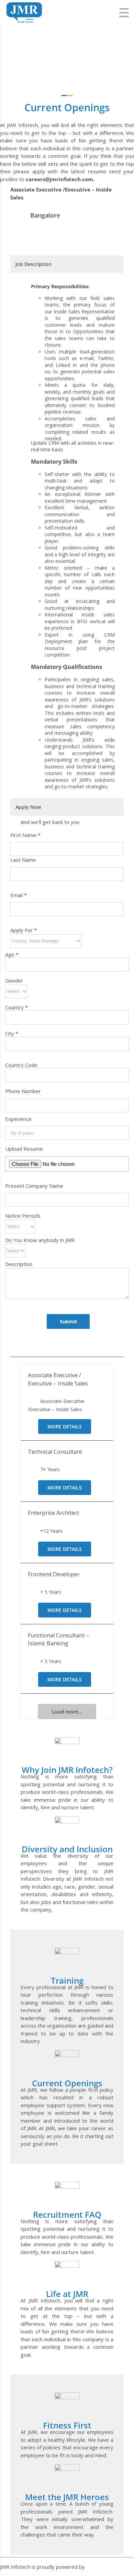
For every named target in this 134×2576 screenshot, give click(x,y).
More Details (65, 1426)
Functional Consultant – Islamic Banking (58, 1639)
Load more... (67, 1711)
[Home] (24, 5)
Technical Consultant (55, 1452)
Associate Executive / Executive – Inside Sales (58, 1379)
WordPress (100, 2567)
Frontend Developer (54, 1574)
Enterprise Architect (53, 1513)
